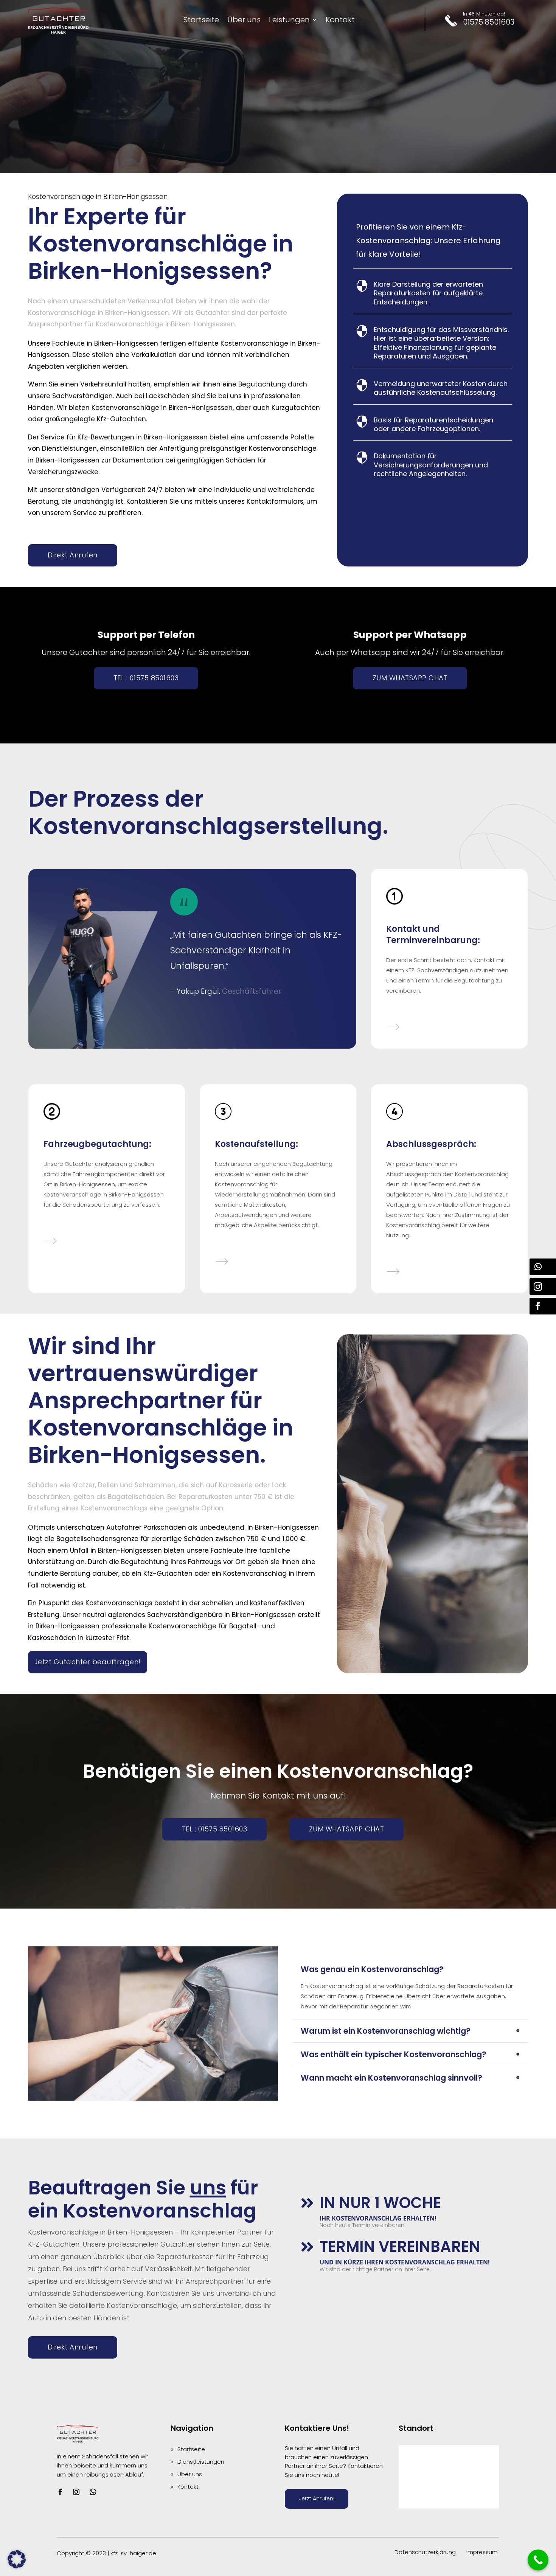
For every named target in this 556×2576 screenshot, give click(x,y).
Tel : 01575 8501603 (146, 678)
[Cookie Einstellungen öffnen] (17, 2566)
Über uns (244, 21)
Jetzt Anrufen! (317, 2498)
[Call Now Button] (538, 2560)
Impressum (482, 2552)
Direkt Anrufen (73, 555)
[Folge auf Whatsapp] (93, 2492)
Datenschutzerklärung (425, 2552)
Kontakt (340, 21)
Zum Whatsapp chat (410, 678)
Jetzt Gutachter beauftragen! (88, 1662)
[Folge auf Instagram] (76, 2492)
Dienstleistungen (201, 2462)
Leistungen (289, 21)
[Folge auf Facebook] (60, 2492)
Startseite (201, 21)
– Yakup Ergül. (195, 991)
